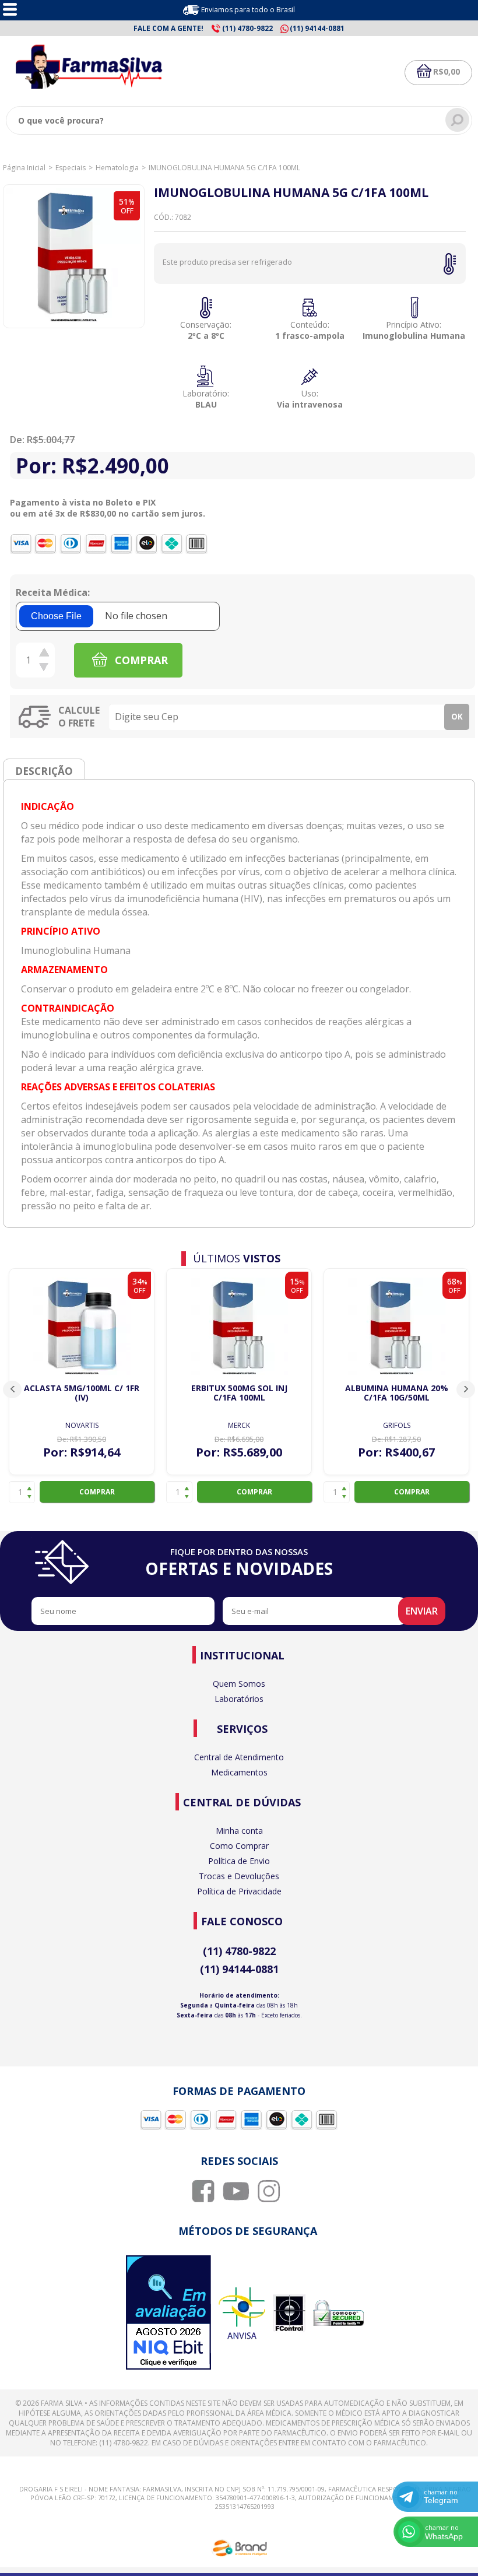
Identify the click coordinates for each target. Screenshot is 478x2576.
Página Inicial (24, 168)
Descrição (44, 771)
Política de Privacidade (239, 1891)
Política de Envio (239, 1861)
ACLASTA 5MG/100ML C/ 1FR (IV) (82, 1393)
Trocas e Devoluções (239, 1876)
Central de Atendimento (239, 1757)
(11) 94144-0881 (239, 1969)
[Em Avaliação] (168, 2314)
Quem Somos (239, 1684)
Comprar (97, 1492)
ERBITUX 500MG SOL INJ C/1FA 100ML (239, 1393)
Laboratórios (239, 1699)
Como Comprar (239, 1846)
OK (457, 717)
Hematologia (117, 168)
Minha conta (239, 1831)
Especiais (71, 168)
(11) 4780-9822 (239, 1951)
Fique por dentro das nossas (239, 1563)
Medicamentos (239, 1772)
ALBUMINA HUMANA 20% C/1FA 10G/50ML (397, 1393)
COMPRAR (140, 660)
